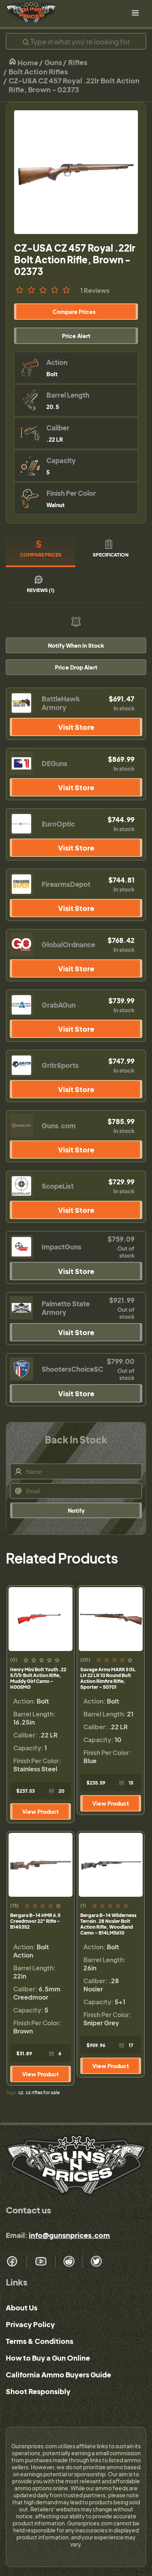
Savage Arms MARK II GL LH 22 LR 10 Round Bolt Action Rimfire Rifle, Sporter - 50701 (108, 1678)
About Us (22, 2307)
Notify (76, 1510)
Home (27, 63)
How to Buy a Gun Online (48, 2358)
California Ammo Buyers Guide (58, 2374)
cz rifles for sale (43, 2092)
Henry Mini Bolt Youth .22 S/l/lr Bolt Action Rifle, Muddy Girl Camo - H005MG (38, 1678)
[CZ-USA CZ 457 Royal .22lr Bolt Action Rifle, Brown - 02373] (76, 172)
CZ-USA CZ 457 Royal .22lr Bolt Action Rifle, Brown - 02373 (74, 85)
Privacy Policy (30, 2324)
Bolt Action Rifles (38, 71)
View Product (41, 1811)
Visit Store (76, 727)
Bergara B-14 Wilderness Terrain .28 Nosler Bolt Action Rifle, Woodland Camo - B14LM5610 (108, 1924)
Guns (53, 62)
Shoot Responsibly (38, 2391)
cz (21, 2092)
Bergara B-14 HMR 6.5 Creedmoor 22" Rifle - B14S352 (35, 1921)
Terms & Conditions (40, 2341)
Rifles (78, 62)
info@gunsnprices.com (69, 2235)
